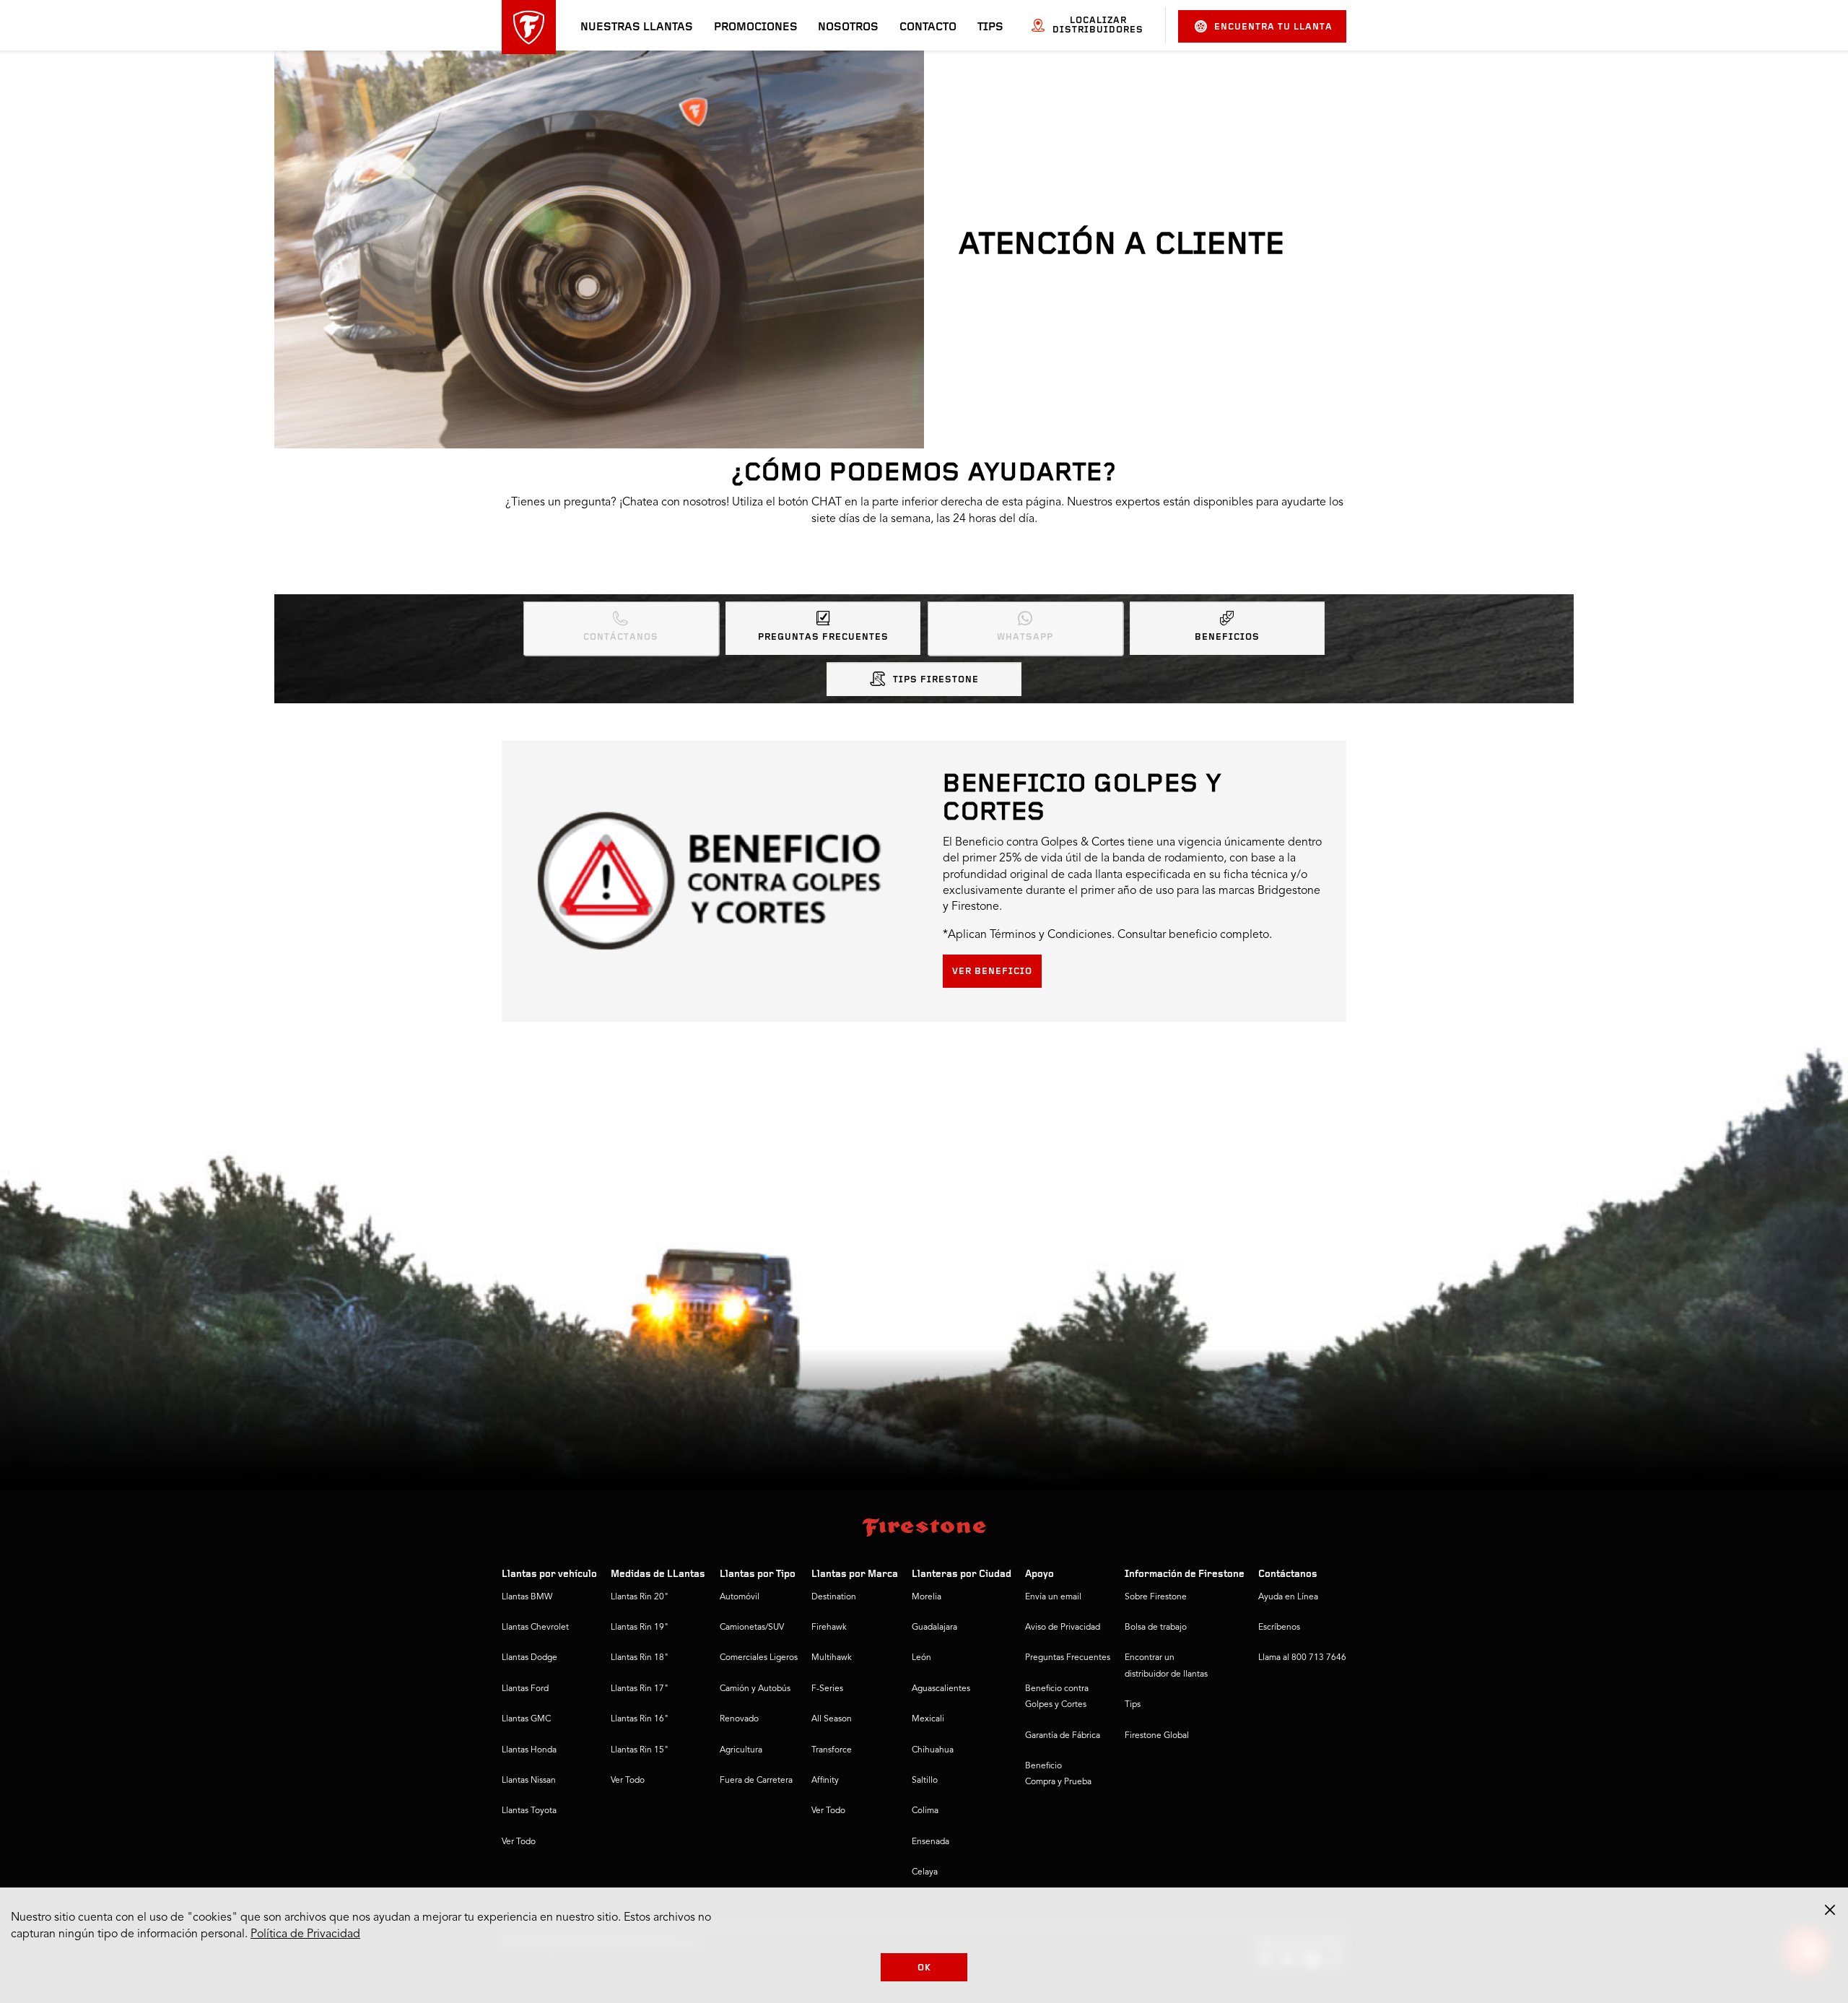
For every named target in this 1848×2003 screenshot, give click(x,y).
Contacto (928, 27)
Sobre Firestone (1156, 1597)
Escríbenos (1279, 1628)
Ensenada (930, 1842)
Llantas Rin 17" (640, 1689)
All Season (832, 1719)
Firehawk (829, 1628)
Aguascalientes (941, 1689)
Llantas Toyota (529, 1811)
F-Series (827, 1689)
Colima (925, 1811)
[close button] (1830, 1910)
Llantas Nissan (529, 1781)
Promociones (756, 27)
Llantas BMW (527, 1597)
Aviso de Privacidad (1063, 1628)
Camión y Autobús (755, 1689)
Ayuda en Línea (1288, 1597)
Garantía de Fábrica (1063, 1736)
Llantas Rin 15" (640, 1750)
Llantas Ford (525, 1689)
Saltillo (925, 1781)
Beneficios (1227, 637)
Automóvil (740, 1597)
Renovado (739, 1719)
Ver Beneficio (992, 972)
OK (924, 1968)
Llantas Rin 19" (640, 1628)
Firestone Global (1157, 1736)
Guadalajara (934, 1628)
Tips (990, 27)
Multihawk (832, 1658)
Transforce (832, 1750)
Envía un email (1053, 1597)
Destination (834, 1597)
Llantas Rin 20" (640, 1597)
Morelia (927, 1597)
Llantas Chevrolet (535, 1628)
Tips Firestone (936, 680)
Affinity (825, 1781)
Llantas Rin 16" (640, 1719)
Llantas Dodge (529, 1658)
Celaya (925, 1872)
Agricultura (741, 1750)
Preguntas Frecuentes (823, 637)
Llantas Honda (529, 1750)
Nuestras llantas (637, 27)
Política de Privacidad (305, 1934)
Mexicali (928, 1719)
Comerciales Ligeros (759, 1658)
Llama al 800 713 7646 (1302, 1658)
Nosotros (848, 27)
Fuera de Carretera (756, 1781)
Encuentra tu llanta (1273, 27)
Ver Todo (519, 1842)
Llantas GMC (526, 1719)
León (921, 1658)
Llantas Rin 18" (640, 1658)
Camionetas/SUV (752, 1628)
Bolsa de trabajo (1156, 1628)
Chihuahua (933, 1750)
